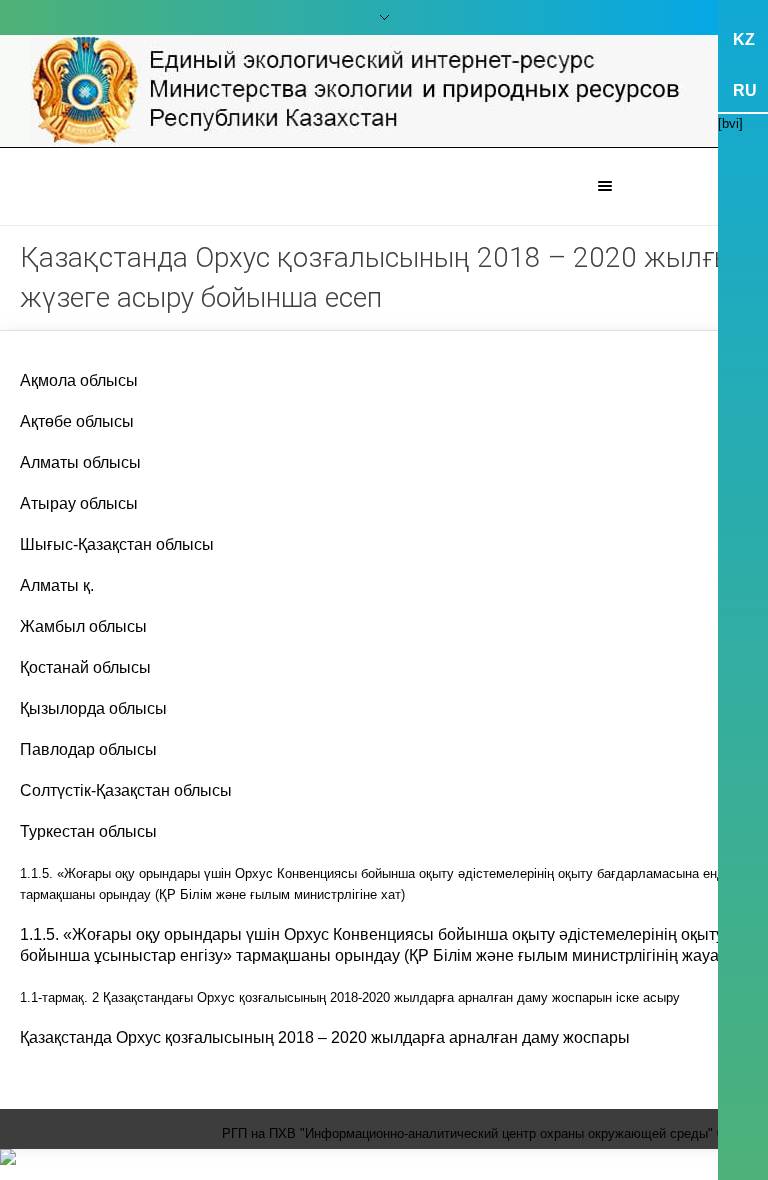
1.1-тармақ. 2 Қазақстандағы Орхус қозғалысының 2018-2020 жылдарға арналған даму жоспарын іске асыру (350, 997)
